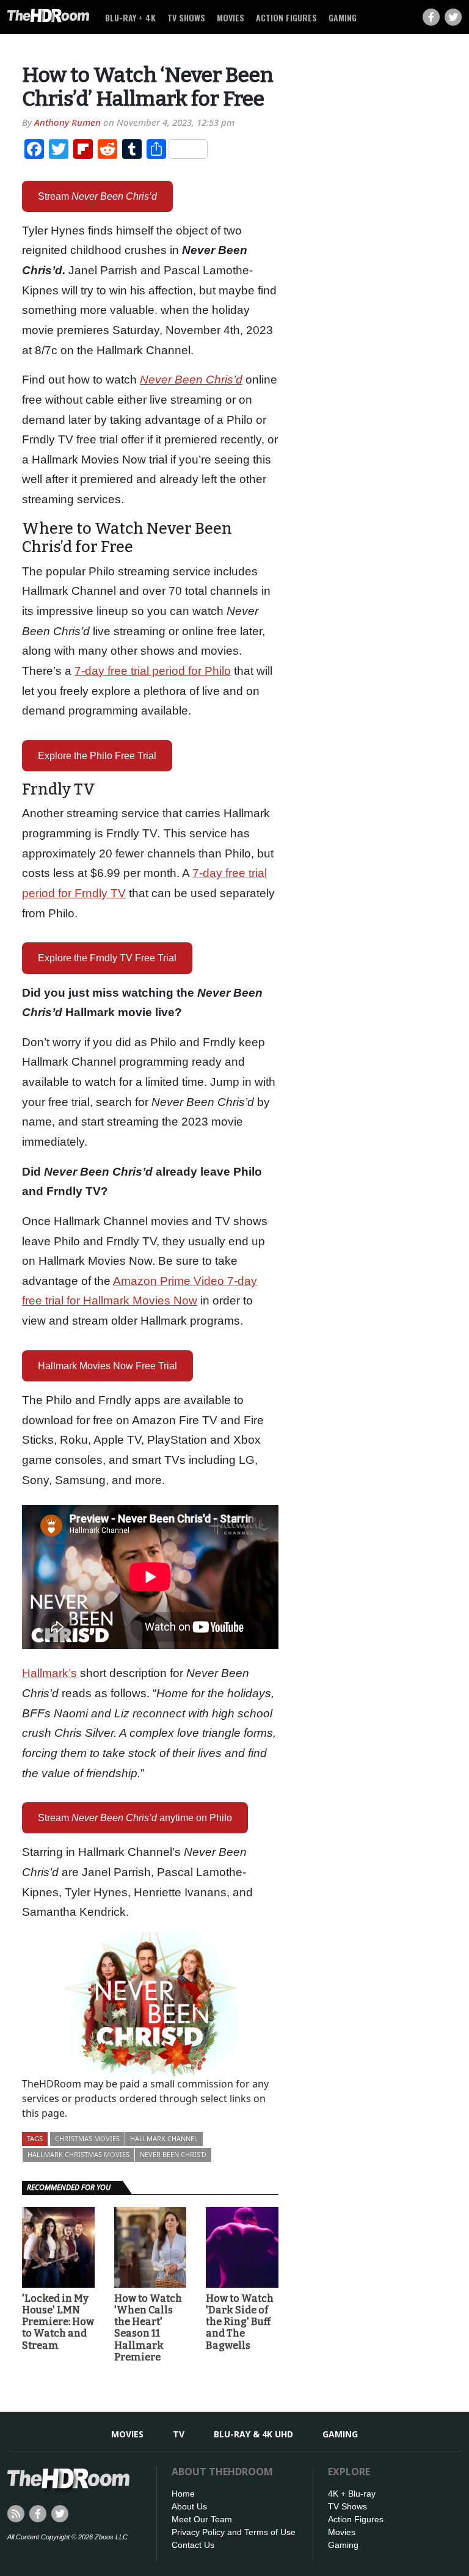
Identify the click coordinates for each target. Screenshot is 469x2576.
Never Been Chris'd (173, 2154)
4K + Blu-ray (352, 2494)
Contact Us (193, 2545)
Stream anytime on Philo (135, 1818)
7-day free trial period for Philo (153, 671)
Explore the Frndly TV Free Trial (107, 958)
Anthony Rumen (67, 122)
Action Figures (286, 17)
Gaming (343, 17)
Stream (97, 196)
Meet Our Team (202, 2519)
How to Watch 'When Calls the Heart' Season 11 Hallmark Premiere (148, 2328)
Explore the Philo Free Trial (97, 756)
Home (183, 2494)
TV (179, 2434)
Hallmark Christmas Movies (78, 2154)
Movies (231, 17)
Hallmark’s (49, 1673)
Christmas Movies (87, 2138)
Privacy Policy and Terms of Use (234, 2532)
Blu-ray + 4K (130, 17)
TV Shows (186, 17)
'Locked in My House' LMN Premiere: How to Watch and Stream (58, 2322)
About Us (189, 2506)
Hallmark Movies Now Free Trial (107, 1366)
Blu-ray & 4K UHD (253, 2434)
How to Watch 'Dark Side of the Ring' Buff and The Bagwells (240, 2322)
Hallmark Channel (164, 2138)
